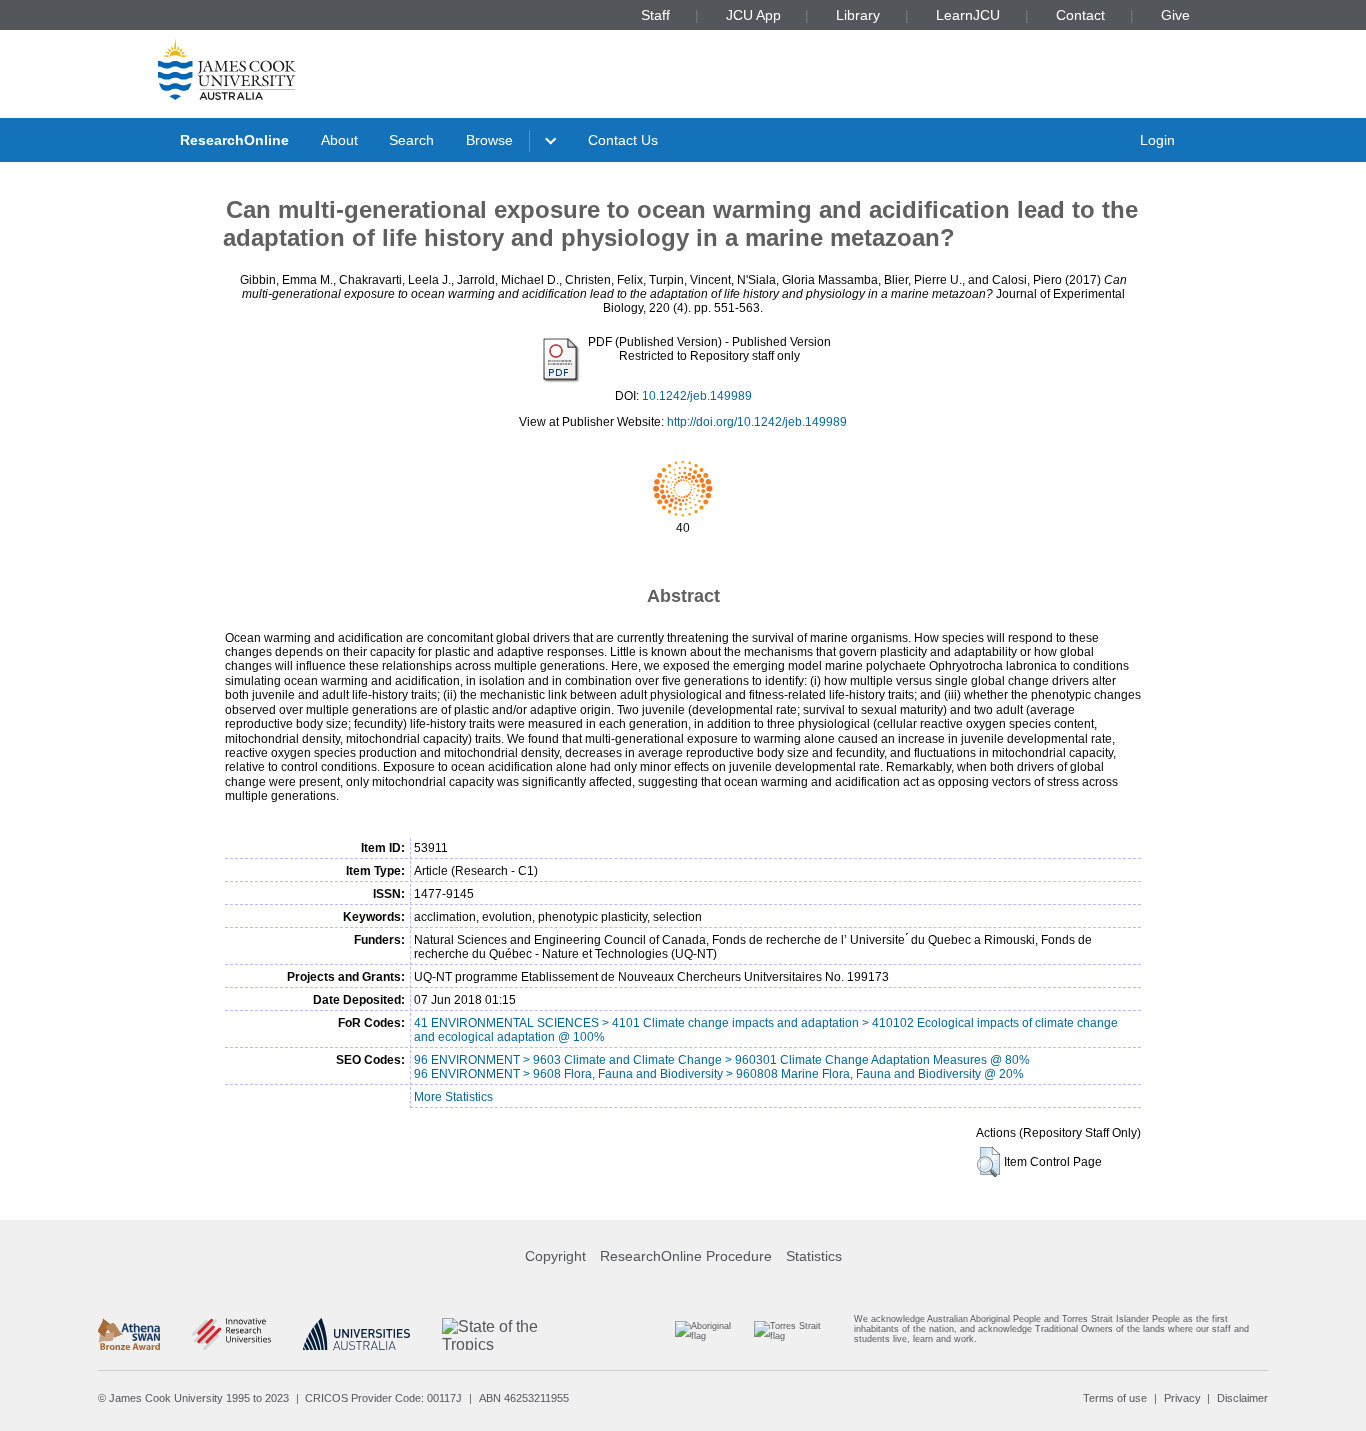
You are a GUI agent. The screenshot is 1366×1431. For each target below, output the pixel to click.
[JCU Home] (227, 69)
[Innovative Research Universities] (231, 1334)
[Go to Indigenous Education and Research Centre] (711, 1333)
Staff (655, 15)
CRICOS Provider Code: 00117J (383, 1398)
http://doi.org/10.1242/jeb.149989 (757, 422)
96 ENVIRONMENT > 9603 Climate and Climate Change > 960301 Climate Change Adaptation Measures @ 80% (722, 1060)
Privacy (1182, 1398)
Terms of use (1115, 1398)
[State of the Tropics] (517, 1334)
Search (411, 140)
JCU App (753, 15)
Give (1175, 15)
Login (1157, 140)
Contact (1080, 15)
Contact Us (623, 140)
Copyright (555, 1256)
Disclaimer (1242, 1398)
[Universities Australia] (356, 1334)
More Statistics (453, 1097)
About (339, 140)
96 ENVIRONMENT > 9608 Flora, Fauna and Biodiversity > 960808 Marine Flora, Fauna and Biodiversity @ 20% (719, 1074)
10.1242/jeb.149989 (697, 396)
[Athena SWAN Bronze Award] (129, 1334)
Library (858, 15)
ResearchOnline (234, 140)
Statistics (814, 1256)
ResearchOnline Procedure (686, 1256)
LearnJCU (968, 15)
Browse (489, 140)
